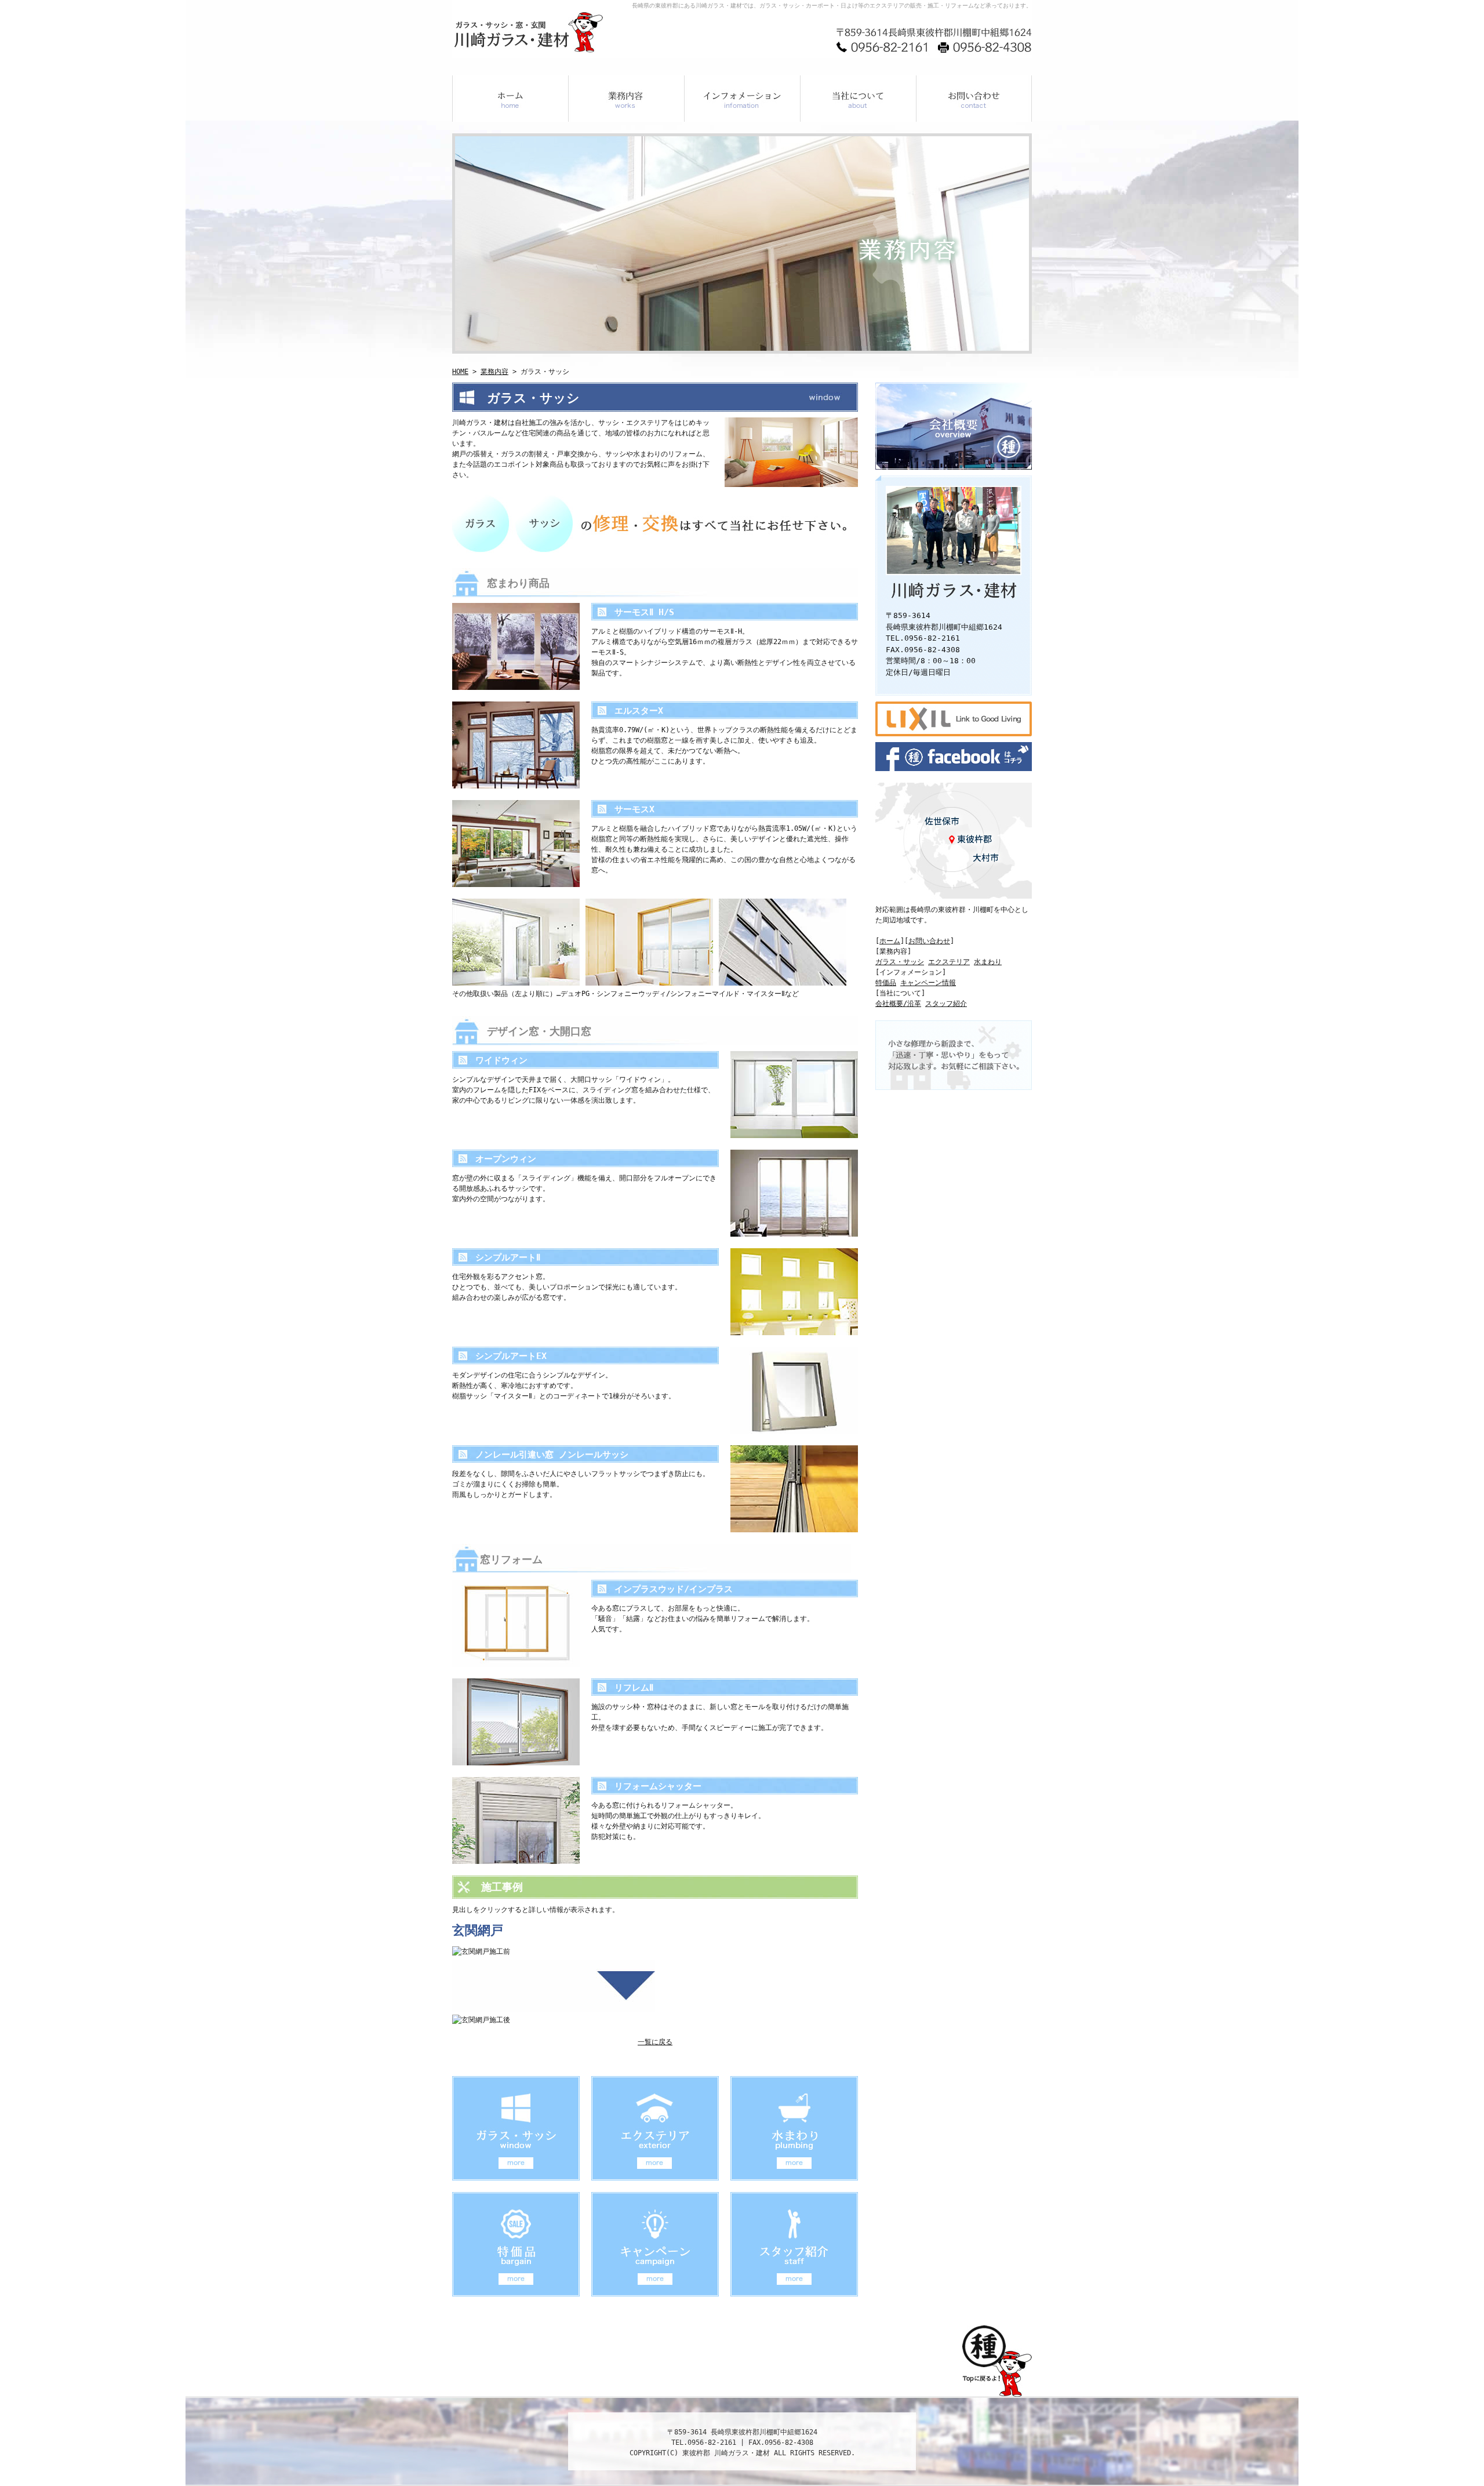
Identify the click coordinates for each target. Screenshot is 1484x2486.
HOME (460, 372)
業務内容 (626, 99)
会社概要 (954, 426)
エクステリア (655, 2128)
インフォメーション (742, 99)
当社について (858, 99)
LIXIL (954, 719)
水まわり (794, 2128)
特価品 (516, 2244)
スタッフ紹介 (794, 2244)
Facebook (954, 757)
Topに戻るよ (997, 2361)
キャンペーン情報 (928, 983)
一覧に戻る (655, 2042)
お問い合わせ (974, 99)
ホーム (510, 99)
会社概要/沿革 (898, 1004)
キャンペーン (655, 2244)
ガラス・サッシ (516, 2128)
